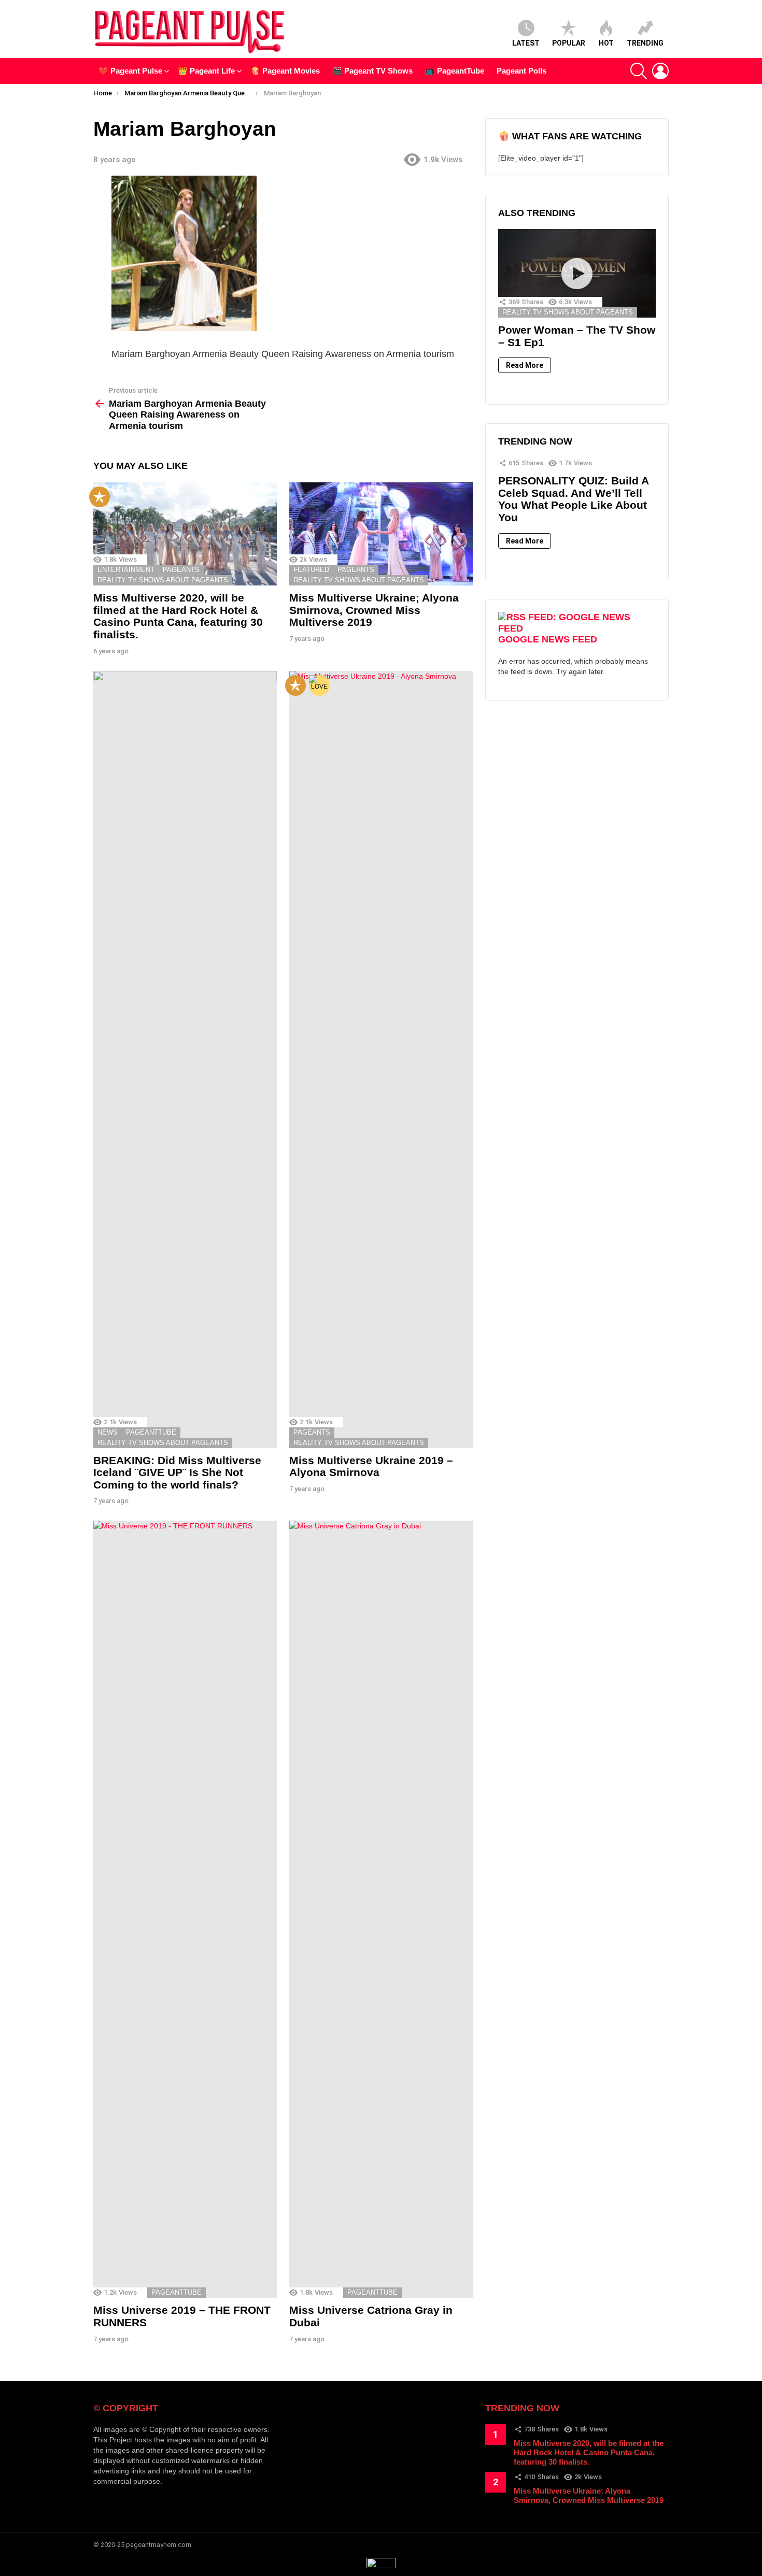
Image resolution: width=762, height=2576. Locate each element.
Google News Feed (548, 639)
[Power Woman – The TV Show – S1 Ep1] (577, 273)
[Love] (319, 685)
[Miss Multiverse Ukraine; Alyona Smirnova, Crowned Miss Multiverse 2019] (381, 534)
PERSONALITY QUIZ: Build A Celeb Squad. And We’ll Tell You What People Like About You (573, 499)
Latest (526, 43)
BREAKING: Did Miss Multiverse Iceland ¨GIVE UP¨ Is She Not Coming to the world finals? (177, 1472)
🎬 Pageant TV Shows (372, 71)
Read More (525, 365)
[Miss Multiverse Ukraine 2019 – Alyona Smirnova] (381, 1060)
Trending (645, 43)
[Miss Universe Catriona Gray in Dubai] (381, 1909)
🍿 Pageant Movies (285, 71)
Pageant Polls (521, 71)
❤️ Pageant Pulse (130, 71)
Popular (569, 43)
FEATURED (311, 570)
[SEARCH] (639, 71)
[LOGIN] (660, 71)
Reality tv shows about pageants (163, 580)
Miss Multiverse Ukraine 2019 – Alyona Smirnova (371, 1466)
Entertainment (126, 570)
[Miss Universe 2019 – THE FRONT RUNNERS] (185, 1909)
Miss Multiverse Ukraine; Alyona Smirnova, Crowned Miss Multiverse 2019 (374, 610)
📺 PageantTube (455, 71)
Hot (606, 43)
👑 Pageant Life (206, 71)
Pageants (181, 570)
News (108, 1432)
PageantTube (151, 1432)
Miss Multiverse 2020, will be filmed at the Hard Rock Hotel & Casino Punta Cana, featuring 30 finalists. (178, 616)
